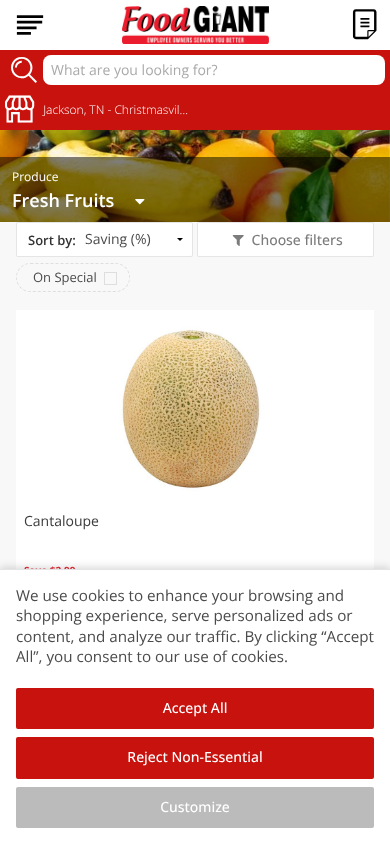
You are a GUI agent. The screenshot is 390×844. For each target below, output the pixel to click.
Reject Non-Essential (194, 757)
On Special (65, 277)
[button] (195, 468)
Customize (195, 807)
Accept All (195, 708)
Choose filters (297, 240)
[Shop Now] (30, 25)
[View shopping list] (365, 25)
